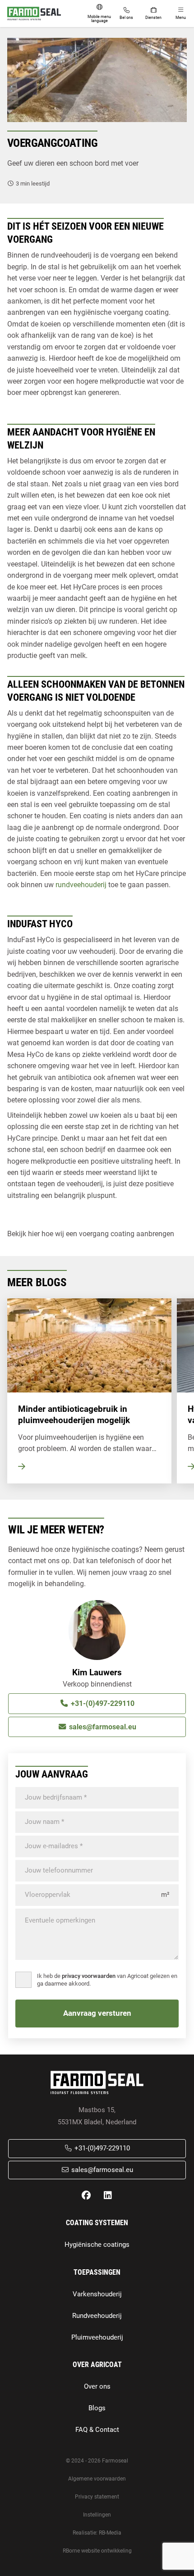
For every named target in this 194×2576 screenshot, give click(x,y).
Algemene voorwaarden (97, 2479)
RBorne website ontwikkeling (97, 2551)
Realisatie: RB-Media (97, 2533)
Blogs (97, 2408)
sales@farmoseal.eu (102, 1727)
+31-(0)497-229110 (102, 1703)
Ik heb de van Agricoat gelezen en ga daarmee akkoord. (107, 1980)
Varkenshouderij (97, 2294)
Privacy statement (97, 2497)
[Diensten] (153, 14)
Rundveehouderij (97, 2316)
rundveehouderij (81, 885)
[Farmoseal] (34, 14)
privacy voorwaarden (89, 1976)
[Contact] (126, 14)
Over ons (97, 2387)
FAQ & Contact (97, 2430)
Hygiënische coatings (97, 2245)
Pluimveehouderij (97, 2338)
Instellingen (97, 2515)
